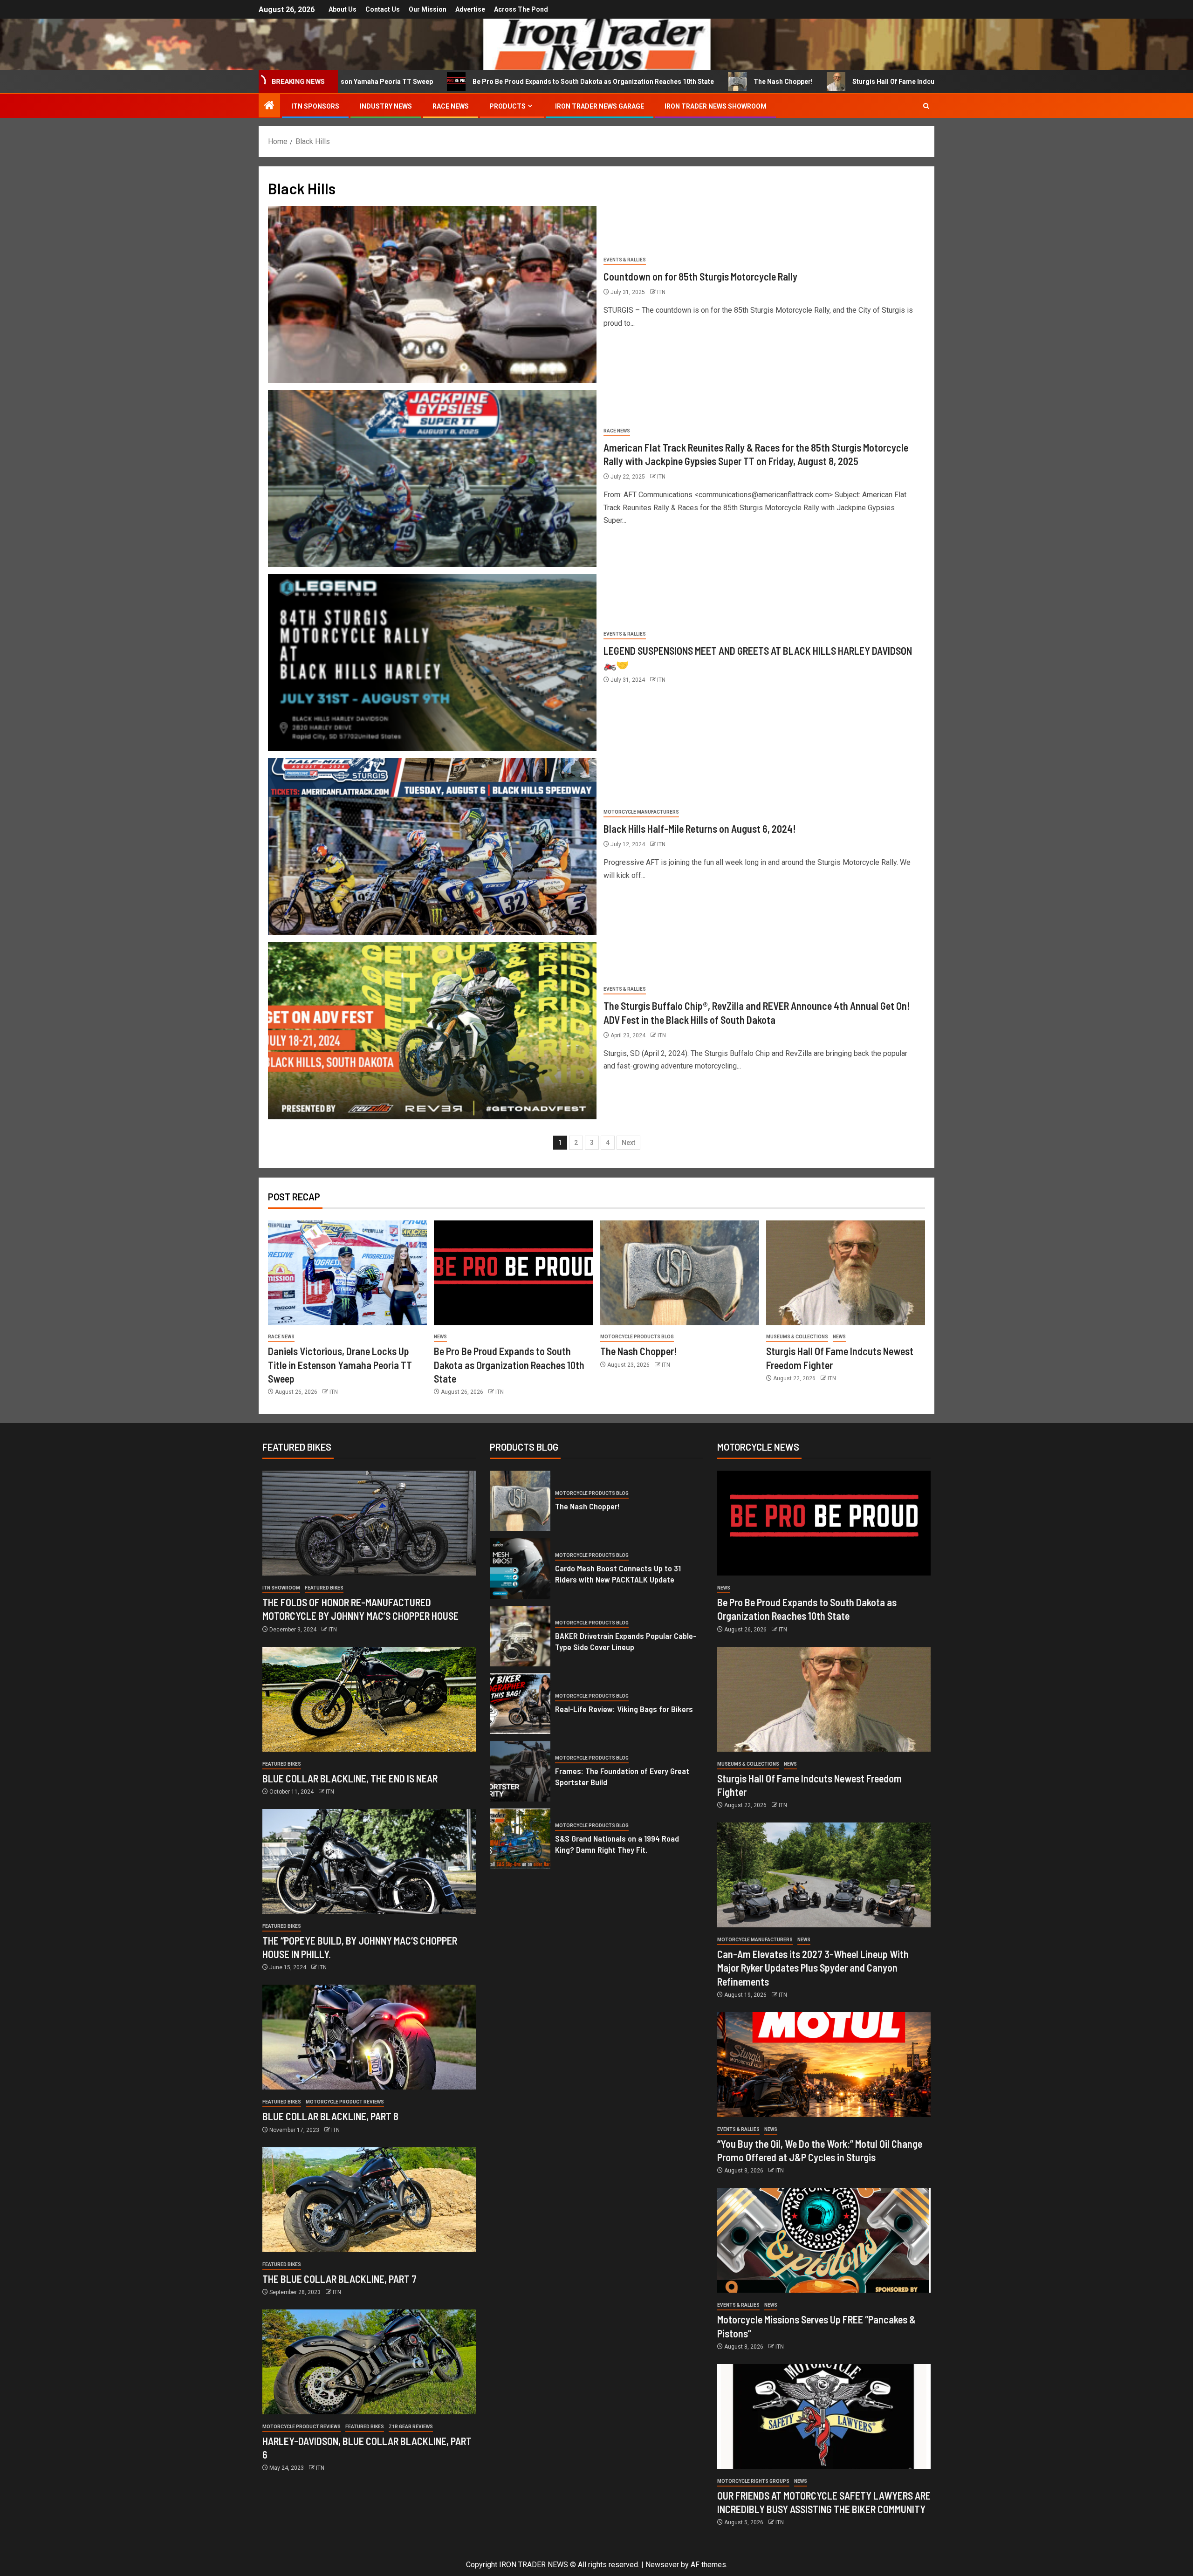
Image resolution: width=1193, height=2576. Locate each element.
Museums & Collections (797, 1337)
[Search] (926, 106)
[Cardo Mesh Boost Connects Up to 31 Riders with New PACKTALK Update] (520, 1569)
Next (628, 1143)
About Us (343, 9)
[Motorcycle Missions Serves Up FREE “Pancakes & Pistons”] (824, 2240)
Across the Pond (521, 9)
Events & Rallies (625, 260)
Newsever (662, 2565)
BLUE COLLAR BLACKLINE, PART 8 (330, 2116)
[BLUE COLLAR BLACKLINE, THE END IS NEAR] (369, 1699)
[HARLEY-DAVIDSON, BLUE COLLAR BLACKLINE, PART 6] (369, 2362)
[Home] (269, 106)
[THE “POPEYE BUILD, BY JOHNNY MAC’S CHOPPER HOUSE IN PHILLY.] (369, 1861)
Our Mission (428, 9)
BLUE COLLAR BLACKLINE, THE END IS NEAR (350, 1778)
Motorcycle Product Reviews (345, 2102)
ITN (661, 292)
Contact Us (383, 9)
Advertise (470, 9)
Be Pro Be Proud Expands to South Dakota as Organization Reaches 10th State (411, 82)
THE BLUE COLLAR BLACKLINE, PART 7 (339, 2279)
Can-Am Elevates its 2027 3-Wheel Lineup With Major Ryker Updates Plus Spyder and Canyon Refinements (813, 1968)
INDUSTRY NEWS (386, 106)
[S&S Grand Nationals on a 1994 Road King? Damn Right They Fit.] (520, 1839)
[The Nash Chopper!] (680, 1273)
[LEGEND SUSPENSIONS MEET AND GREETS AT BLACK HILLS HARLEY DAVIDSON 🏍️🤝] (432, 663)
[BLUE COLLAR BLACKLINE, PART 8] (369, 2037)
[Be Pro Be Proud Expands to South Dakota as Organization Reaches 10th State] (513, 1273)
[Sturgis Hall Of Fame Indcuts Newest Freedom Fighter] (846, 1273)
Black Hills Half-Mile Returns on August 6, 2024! (700, 829)
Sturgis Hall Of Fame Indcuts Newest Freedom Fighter (754, 82)
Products (507, 106)
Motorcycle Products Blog (637, 1337)
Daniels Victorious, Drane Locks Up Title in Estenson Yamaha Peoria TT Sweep (340, 1365)
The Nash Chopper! (601, 82)
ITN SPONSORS (315, 106)
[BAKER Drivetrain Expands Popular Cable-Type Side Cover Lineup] (520, 1636)
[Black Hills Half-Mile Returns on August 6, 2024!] (432, 847)
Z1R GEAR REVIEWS (411, 2427)
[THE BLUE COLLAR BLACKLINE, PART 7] (369, 2200)
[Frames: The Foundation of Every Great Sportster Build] (520, 1771)
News (440, 1337)
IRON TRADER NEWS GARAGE (600, 106)
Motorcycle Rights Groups (753, 2481)
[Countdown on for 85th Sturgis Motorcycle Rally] (432, 295)
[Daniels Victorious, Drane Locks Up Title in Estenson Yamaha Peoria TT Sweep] (347, 1273)
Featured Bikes (324, 1588)
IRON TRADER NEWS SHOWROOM (716, 106)
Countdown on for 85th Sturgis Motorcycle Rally (700, 276)
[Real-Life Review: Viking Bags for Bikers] (520, 1704)
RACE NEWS (451, 106)
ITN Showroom (281, 1588)
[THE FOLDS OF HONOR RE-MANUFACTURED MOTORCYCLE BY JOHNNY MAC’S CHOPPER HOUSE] (369, 1523)
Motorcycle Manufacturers (641, 812)
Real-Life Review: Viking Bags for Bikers (624, 1709)
